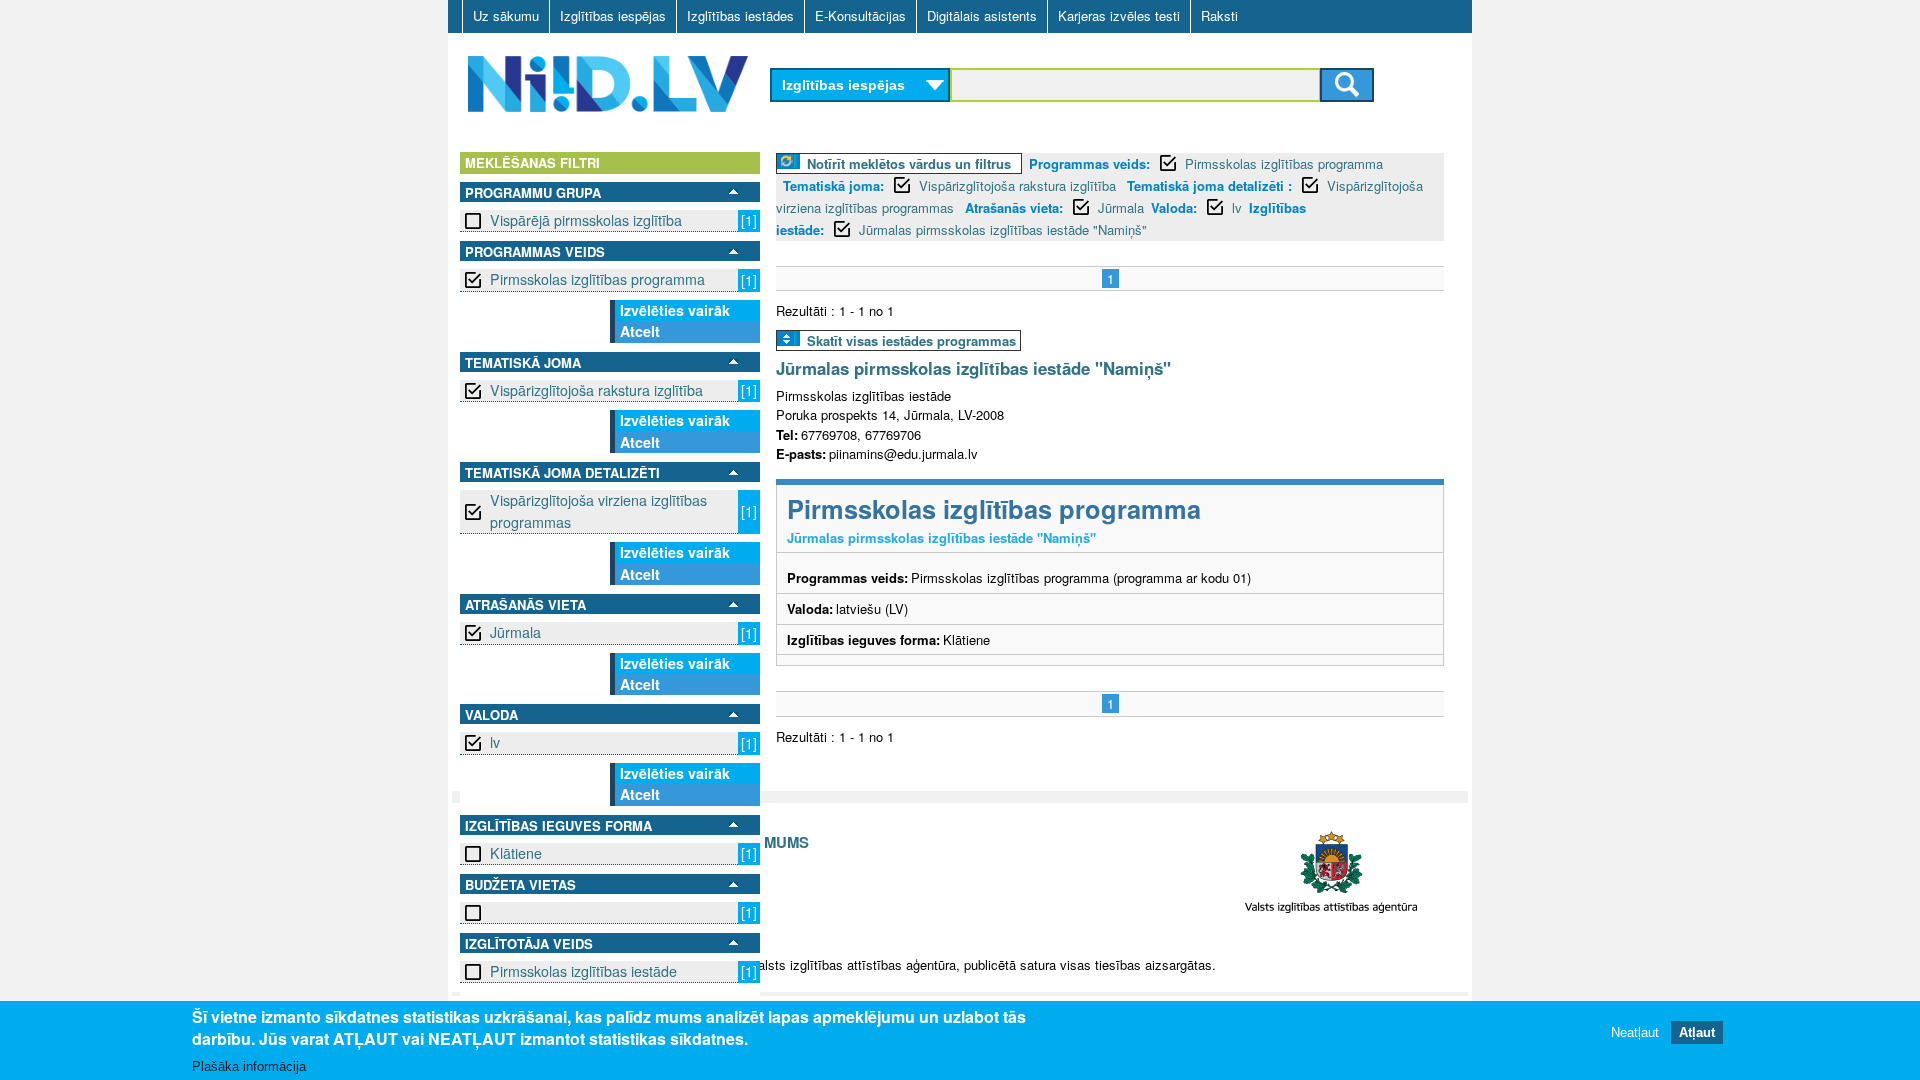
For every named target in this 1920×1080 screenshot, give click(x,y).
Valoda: (1174, 207)
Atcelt (640, 331)
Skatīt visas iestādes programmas (911, 340)
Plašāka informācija (249, 1066)
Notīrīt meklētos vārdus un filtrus (909, 163)
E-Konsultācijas (860, 15)
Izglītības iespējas (613, 15)
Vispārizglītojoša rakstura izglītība (596, 390)
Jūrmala (515, 632)
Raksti (1219, 15)
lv (495, 742)
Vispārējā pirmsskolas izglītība (586, 220)
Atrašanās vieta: (1014, 207)
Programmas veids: (1089, 163)
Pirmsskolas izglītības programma (597, 279)
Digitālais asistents (982, 15)
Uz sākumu (506, 15)
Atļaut (1697, 1032)
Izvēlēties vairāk (675, 310)
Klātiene (516, 853)
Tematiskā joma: (833, 185)
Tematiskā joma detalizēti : (1209, 185)
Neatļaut (1635, 1032)
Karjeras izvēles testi (1119, 15)
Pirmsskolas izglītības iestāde (583, 971)
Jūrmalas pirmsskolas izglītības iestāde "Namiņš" (1003, 229)
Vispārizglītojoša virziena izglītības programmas (598, 510)
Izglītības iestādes (740, 15)
